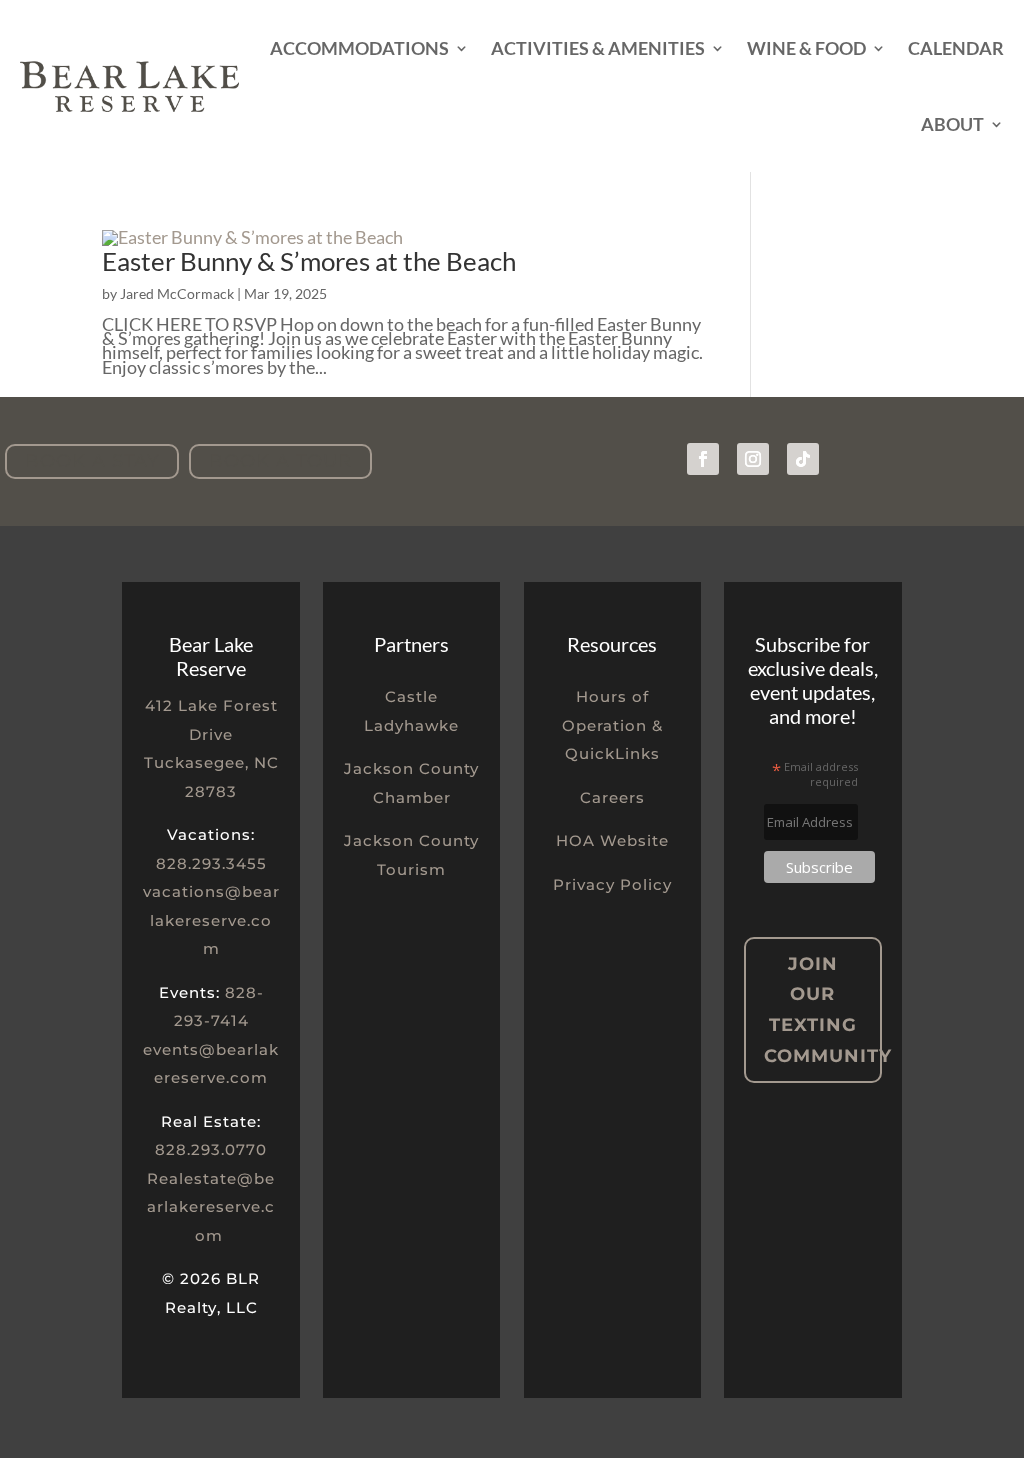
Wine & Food (806, 48)
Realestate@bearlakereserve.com (211, 1207)
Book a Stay (92, 461)
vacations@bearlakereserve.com (211, 920)
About (952, 124)
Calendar (956, 48)
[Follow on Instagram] (753, 459)
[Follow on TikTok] (803, 459)
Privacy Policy (612, 884)
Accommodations (359, 48)
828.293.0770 (211, 1149)
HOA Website (612, 840)
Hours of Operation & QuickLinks (612, 725)
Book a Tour (280, 461)
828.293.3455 (211, 863)
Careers (612, 797)
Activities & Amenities (598, 48)
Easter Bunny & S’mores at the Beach (309, 261)
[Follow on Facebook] (703, 459)
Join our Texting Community (822, 1010)
